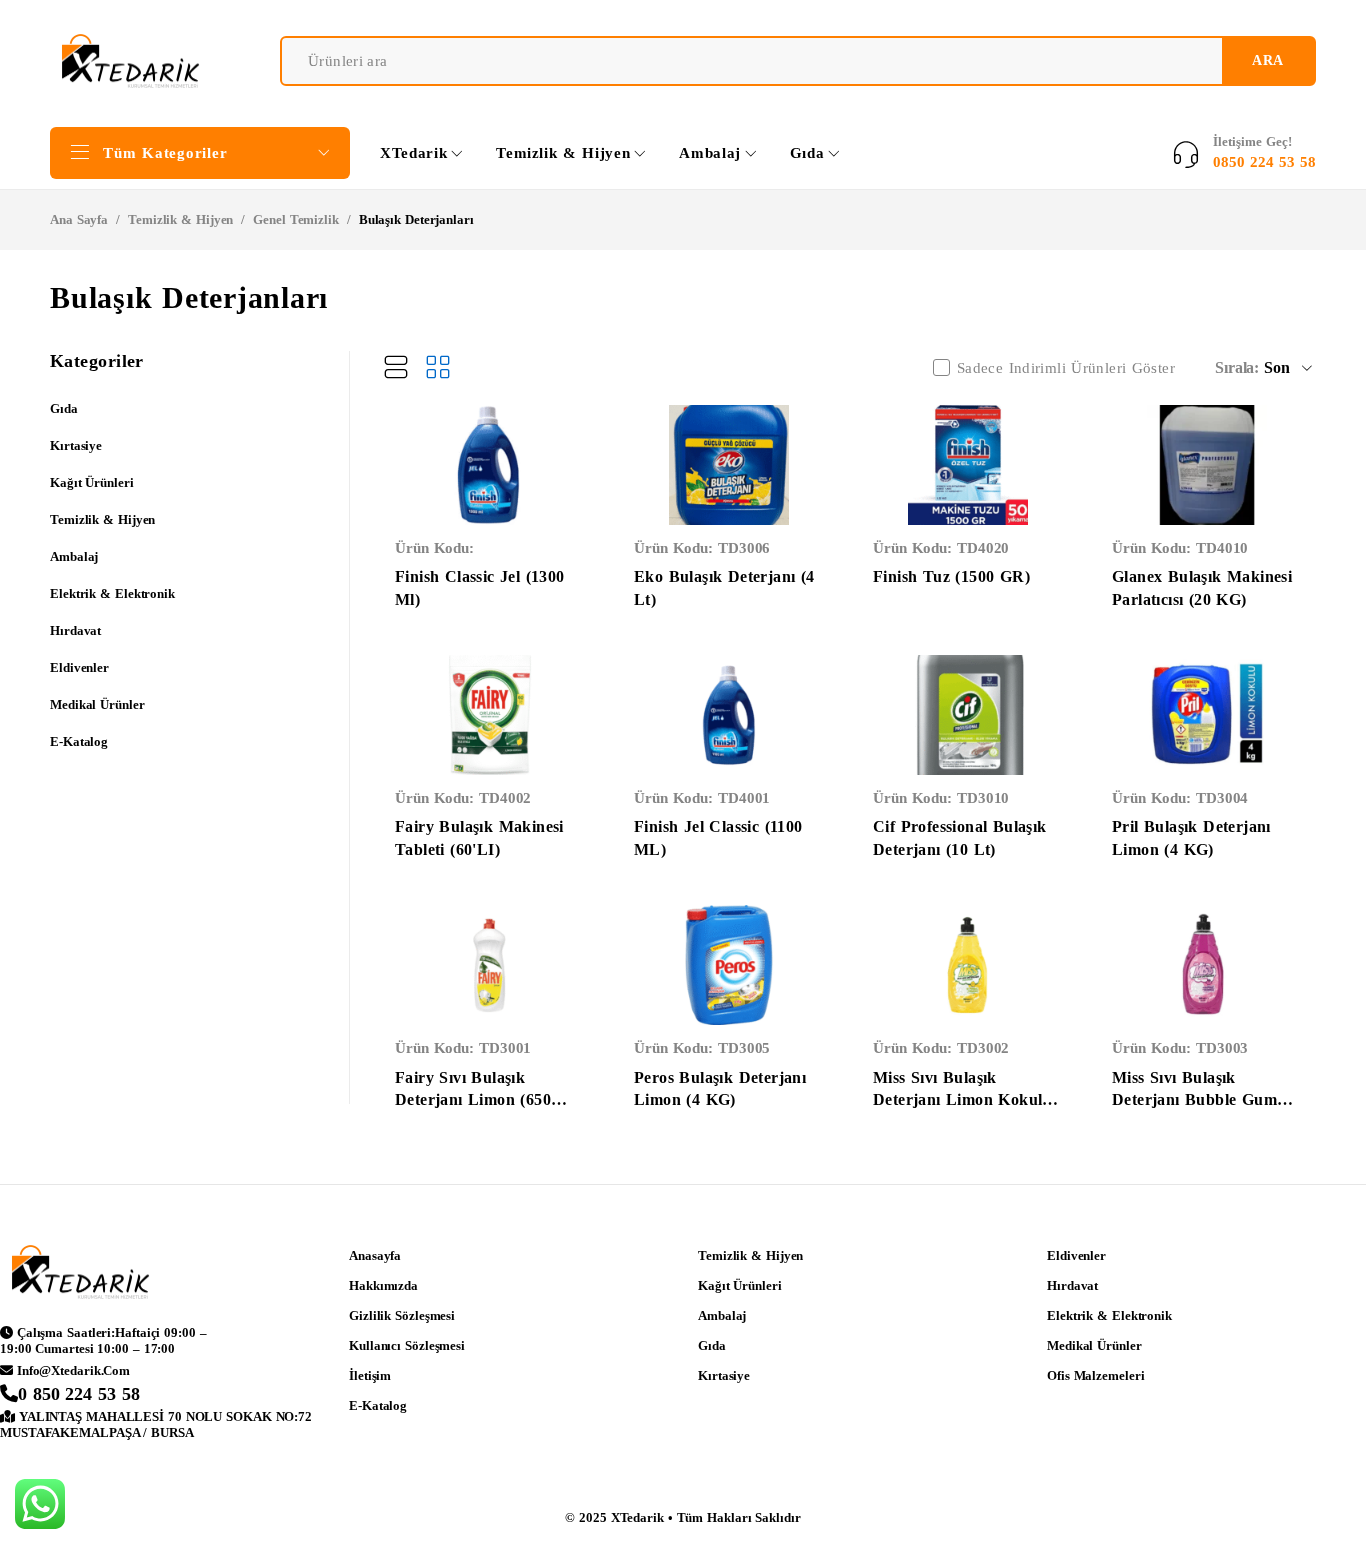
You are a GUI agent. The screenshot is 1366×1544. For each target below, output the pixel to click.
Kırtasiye (76, 445)
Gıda (64, 408)
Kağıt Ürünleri (92, 482)
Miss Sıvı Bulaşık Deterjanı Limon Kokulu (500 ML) (962, 1100)
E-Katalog (79, 741)
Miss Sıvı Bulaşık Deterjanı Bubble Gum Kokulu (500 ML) (1194, 1100)
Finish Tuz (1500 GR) (951, 576)
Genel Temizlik (296, 219)
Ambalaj (74, 556)
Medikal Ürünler (97, 704)
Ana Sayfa (79, 219)
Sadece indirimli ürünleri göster (1066, 368)
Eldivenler (79, 667)
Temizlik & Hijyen (180, 219)
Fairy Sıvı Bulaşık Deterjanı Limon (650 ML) (473, 1100)
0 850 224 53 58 (79, 1394)
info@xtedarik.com (73, 1370)
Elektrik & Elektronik (112, 593)
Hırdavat (75, 630)
